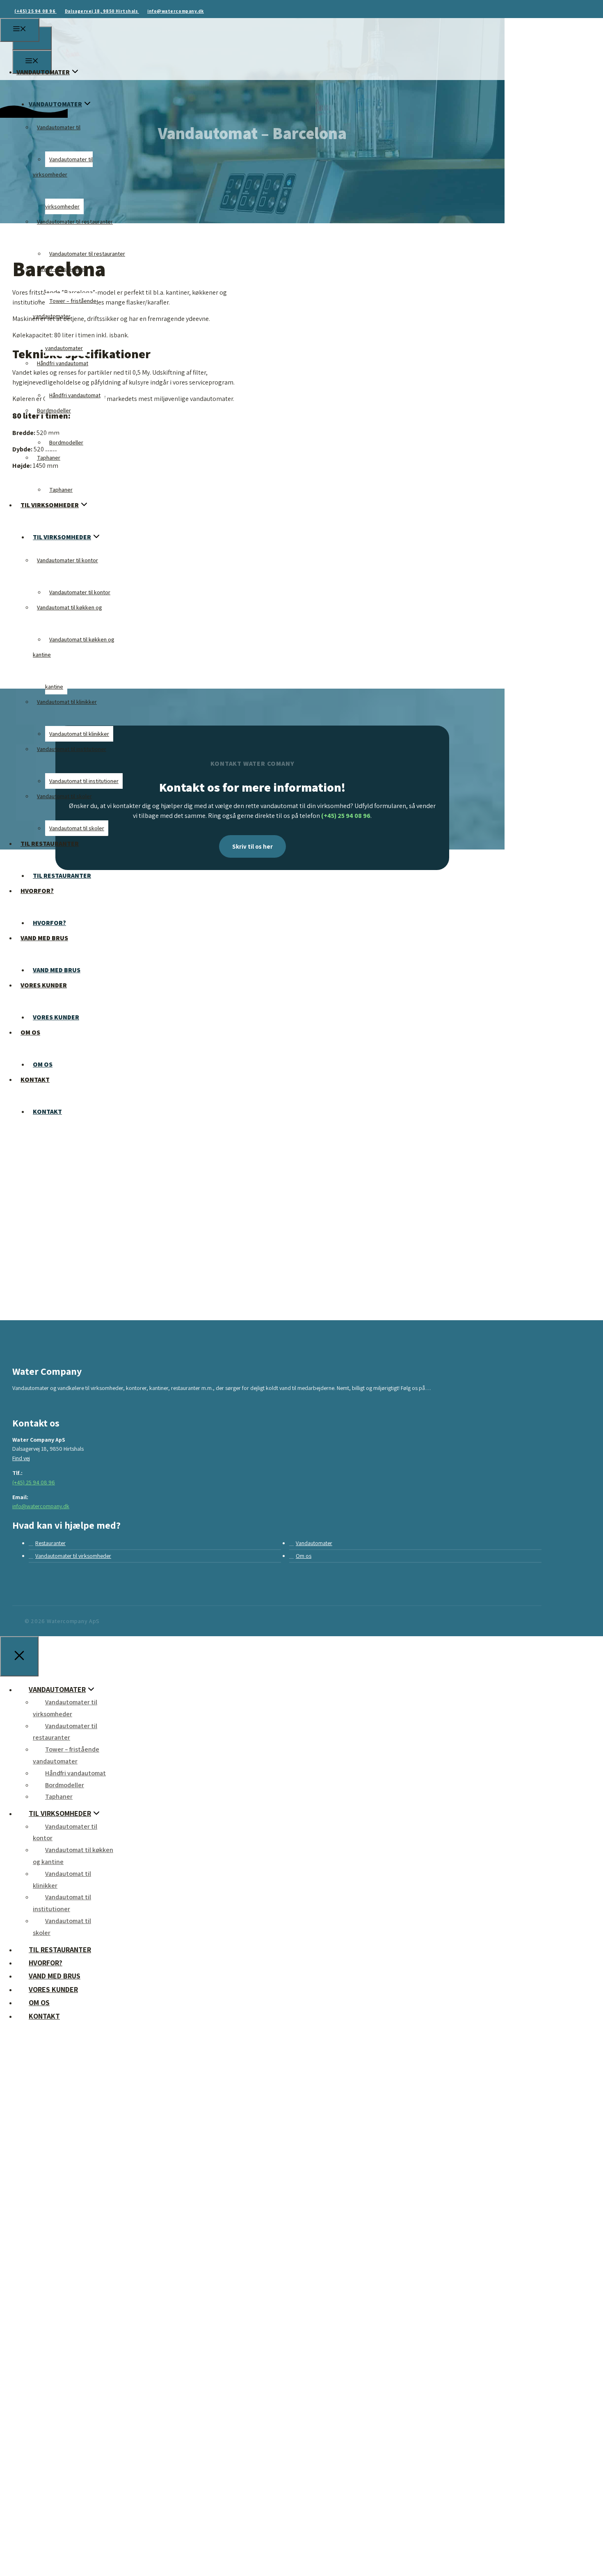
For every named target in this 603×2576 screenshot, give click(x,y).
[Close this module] (233, 2121)
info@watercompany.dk (176, 11)
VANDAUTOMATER (43, 72)
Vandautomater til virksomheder (73, 1556)
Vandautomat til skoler (64, 796)
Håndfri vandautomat (63, 363)
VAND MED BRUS (44, 938)
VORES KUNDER (44, 985)
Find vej (21, 1458)
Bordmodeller (54, 410)
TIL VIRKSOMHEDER (50, 505)
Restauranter (50, 1543)
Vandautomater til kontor (67, 560)
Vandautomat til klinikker (67, 702)
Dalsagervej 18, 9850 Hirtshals (102, 11)
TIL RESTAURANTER (50, 844)
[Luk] (19, 1656)
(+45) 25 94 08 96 (35, 11)
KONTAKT (47, 1112)
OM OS (30, 1032)
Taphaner (49, 458)
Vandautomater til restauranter (75, 222)
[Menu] (20, 30)
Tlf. (33, 2427)
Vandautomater (314, 1543)
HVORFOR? (37, 891)
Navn (36, 2383)
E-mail (38, 2470)
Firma (37, 2340)
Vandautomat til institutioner (72, 749)
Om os (304, 1556)
